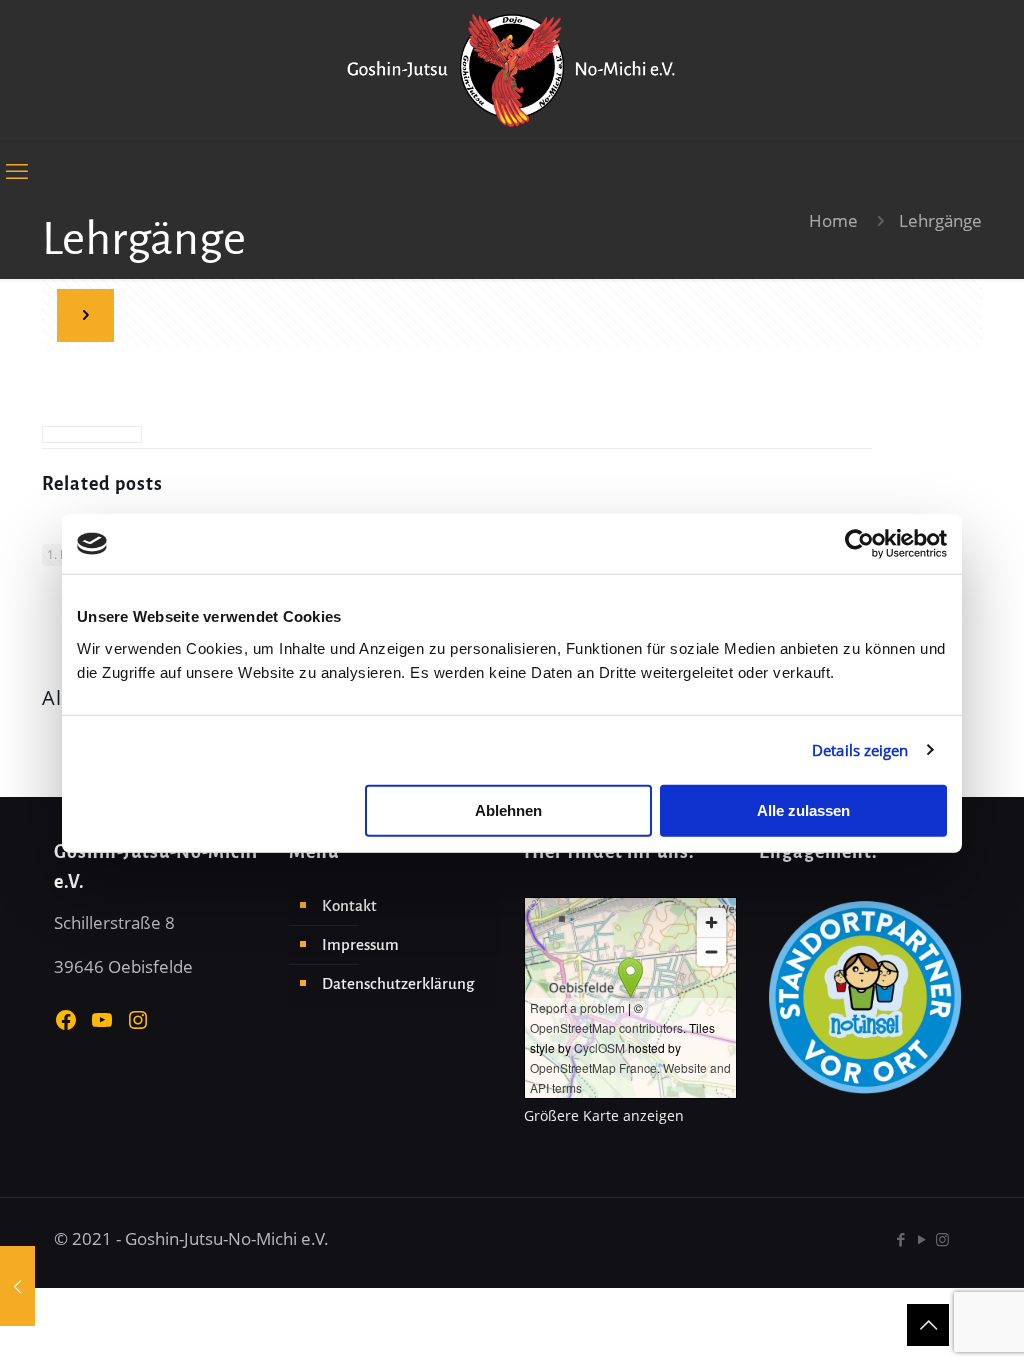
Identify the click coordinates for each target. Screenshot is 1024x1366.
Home (833, 220)
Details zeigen (860, 750)
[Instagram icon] (942, 1239)
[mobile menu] (17, 170)
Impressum (360, 944)
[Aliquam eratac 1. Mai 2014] (17, 1286)
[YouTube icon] (921, 1239)
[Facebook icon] (900, 1239)
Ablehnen (508, 809)
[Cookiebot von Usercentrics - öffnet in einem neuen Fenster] (859, 544)
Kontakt (349, 905)
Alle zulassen (803, 809)
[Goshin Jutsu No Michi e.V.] (512, 70)
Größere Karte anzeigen (604, 1115)
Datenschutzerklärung (398, 983)
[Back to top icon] (928, 1325)
